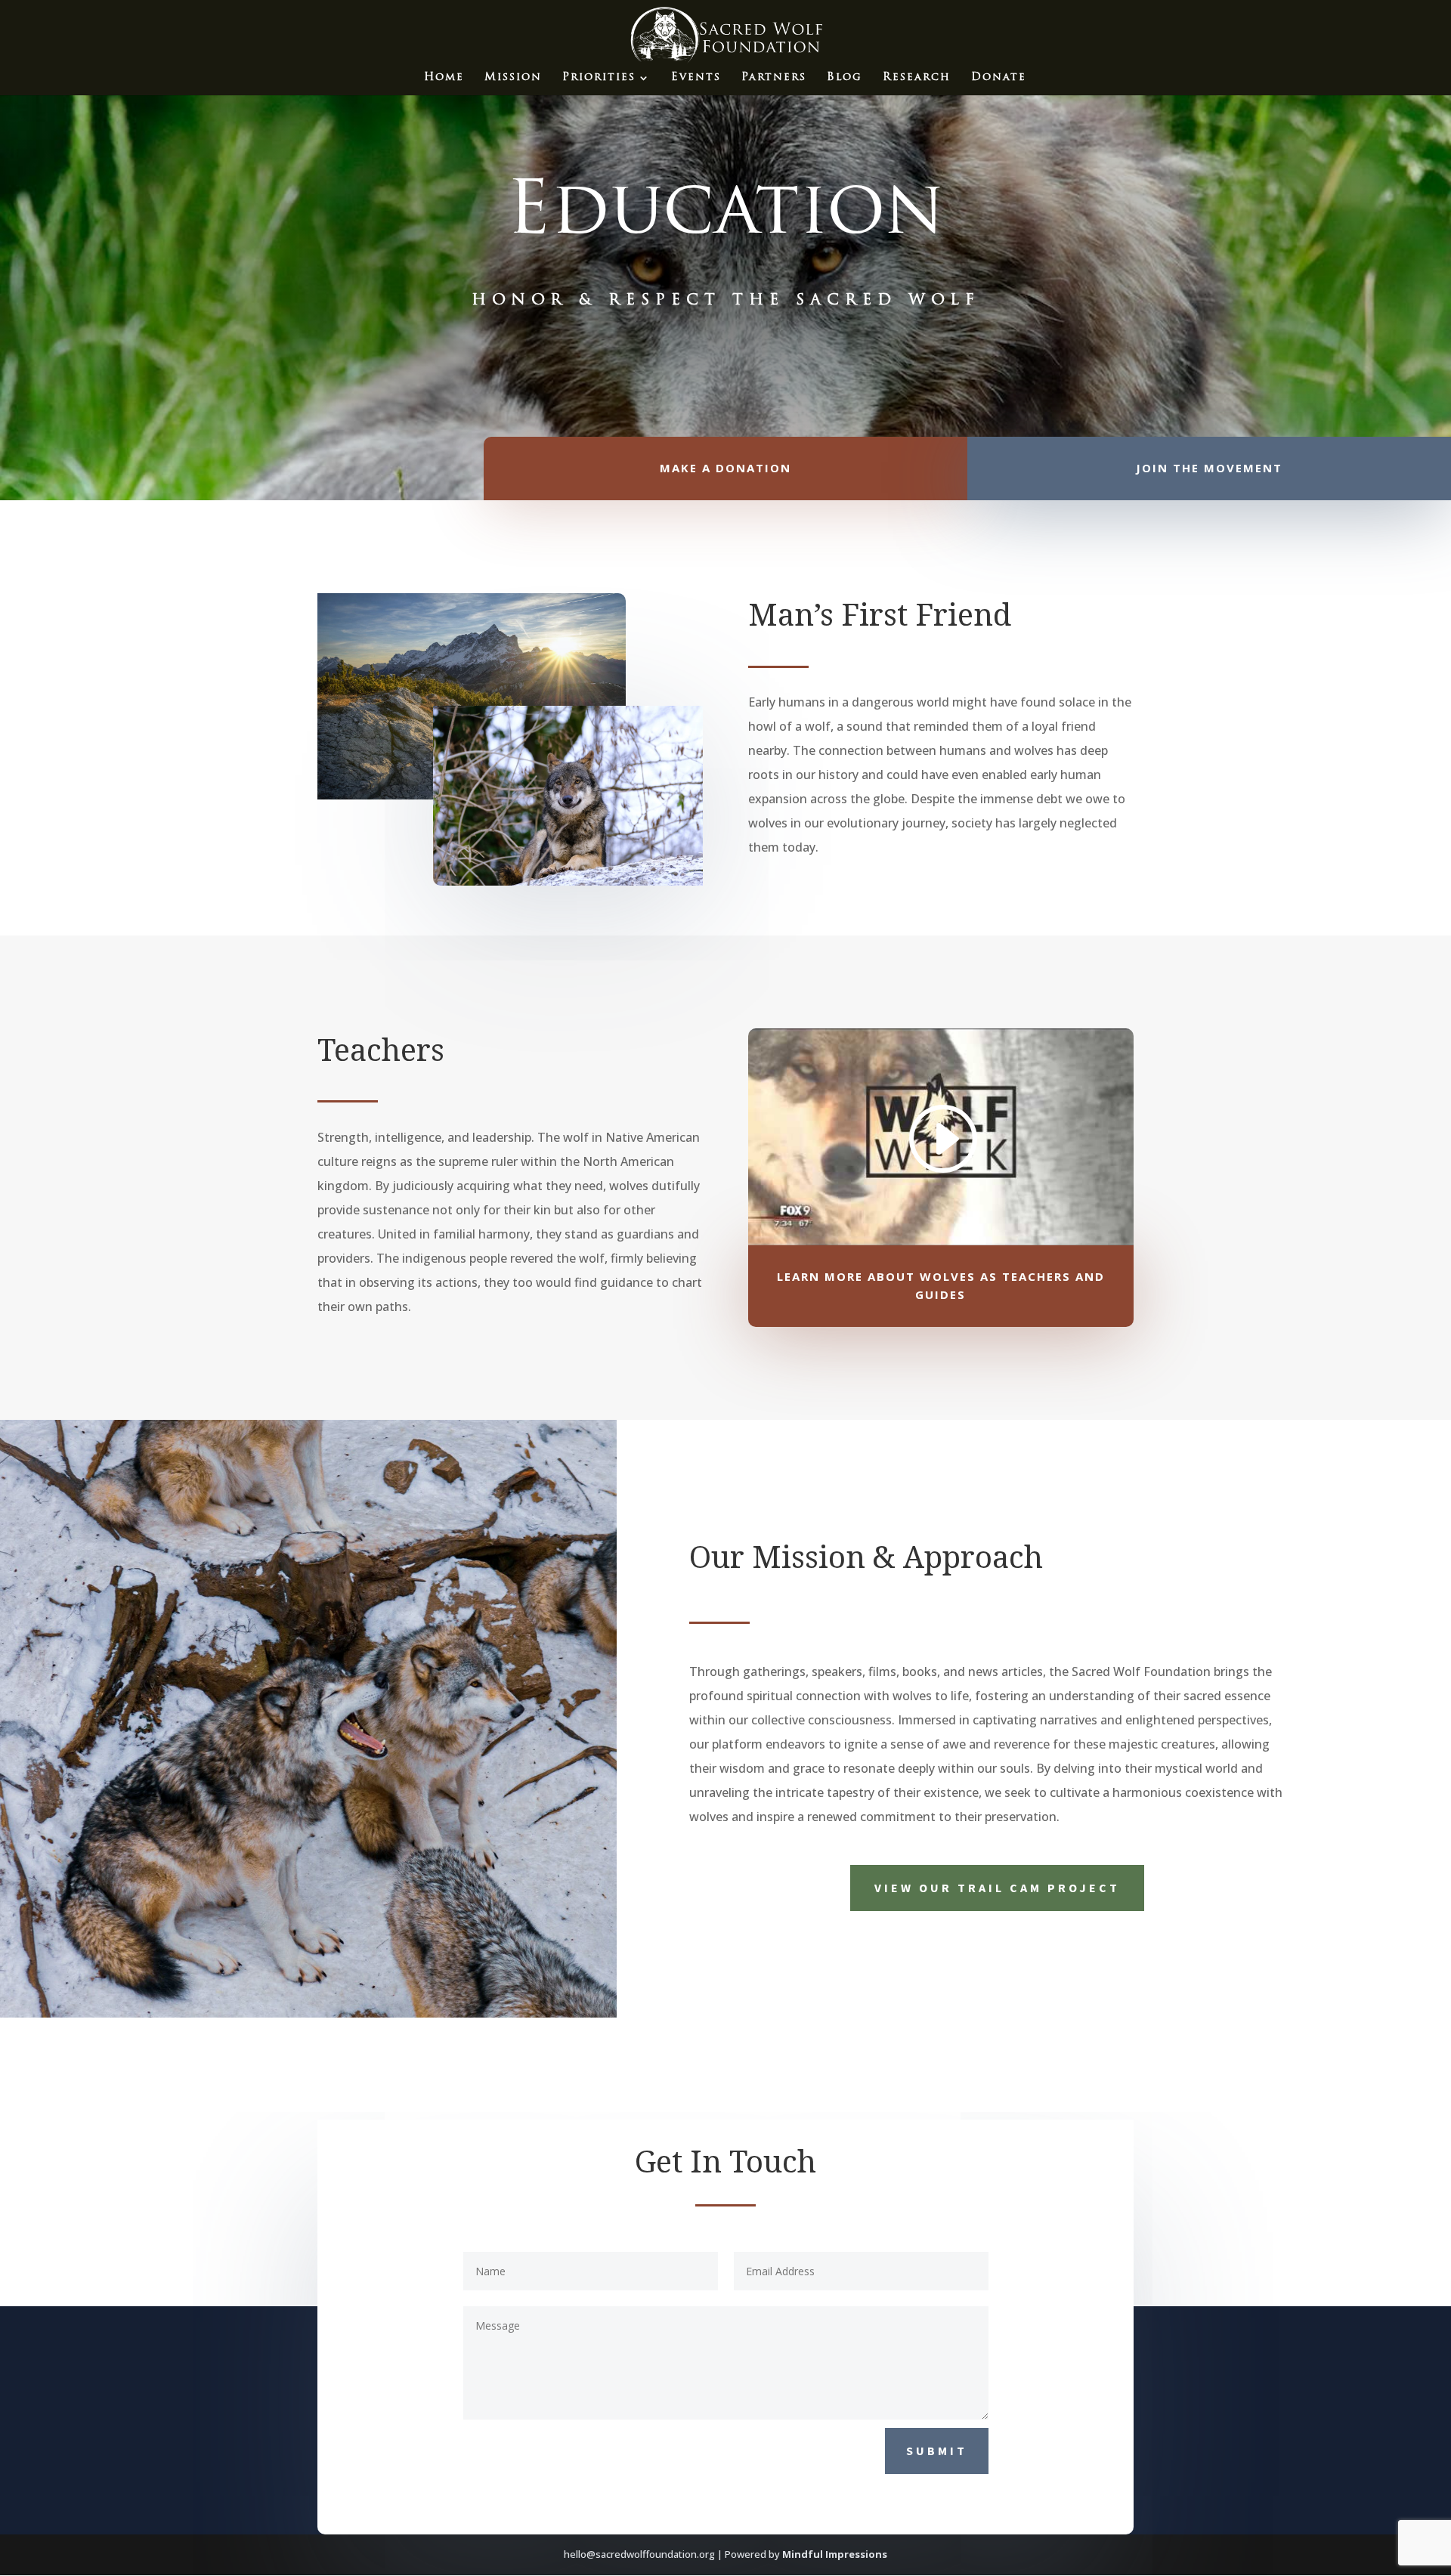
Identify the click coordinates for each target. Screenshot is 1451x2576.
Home (444, 78)
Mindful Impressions (835, 2554)
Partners (774, 78)
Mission (513, 78)
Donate (999, 78)
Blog (845, 78)
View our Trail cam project (997, 1888)
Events (696, 78)
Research (917, 78)
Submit (937, 2451)
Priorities (599, 78)
